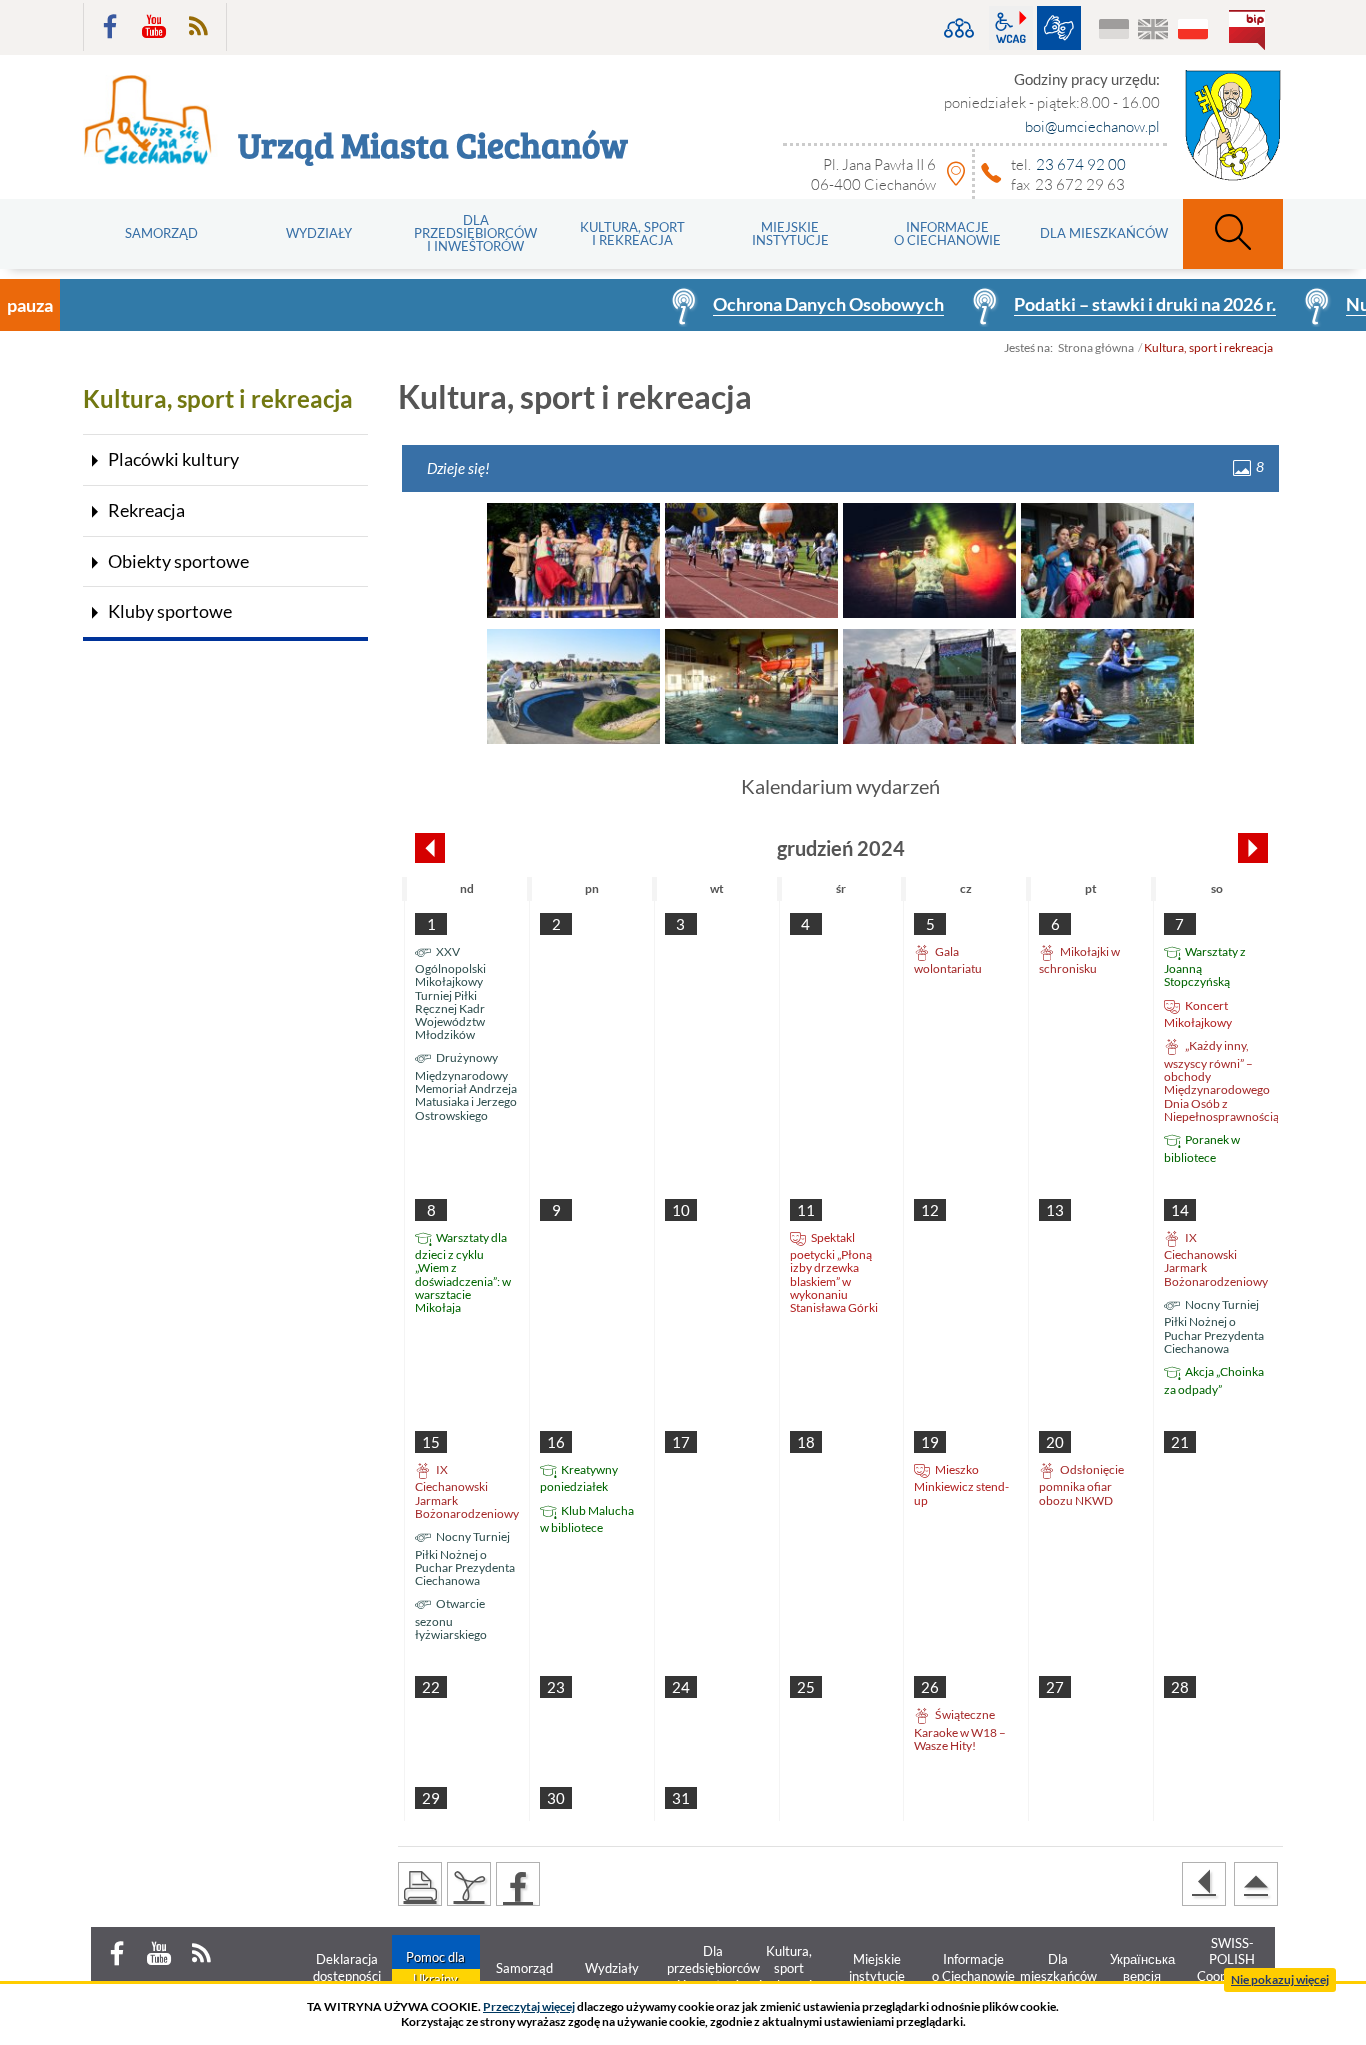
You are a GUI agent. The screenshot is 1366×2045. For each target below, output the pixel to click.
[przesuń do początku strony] (1256, 1884)
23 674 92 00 (1081, 164)
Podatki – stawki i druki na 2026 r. (1093, 304)
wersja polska (1192, 30)
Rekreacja (146, 510)
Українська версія (1114, 30)
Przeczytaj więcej (529, 2006)
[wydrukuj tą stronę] (420, 1884)
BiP (1251, 32)
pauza (30, 305)
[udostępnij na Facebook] (518, 1884)
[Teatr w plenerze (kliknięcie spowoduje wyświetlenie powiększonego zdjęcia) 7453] (573, 561)
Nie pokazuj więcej (1280, 1979)
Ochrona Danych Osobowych (776, 304)
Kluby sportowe (170, 611)
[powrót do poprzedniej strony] (1204, 1884)
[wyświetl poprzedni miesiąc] (430, 848)
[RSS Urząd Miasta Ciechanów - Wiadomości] (198, 27)
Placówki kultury (173, 459)
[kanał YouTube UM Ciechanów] (154, 27)
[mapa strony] (959, 28)
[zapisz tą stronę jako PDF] (469, 1884)
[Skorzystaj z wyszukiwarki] (1233, 234)
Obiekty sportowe (178, 561)
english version (1153, 30)
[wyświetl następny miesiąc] (1253, 848)
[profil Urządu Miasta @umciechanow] (110, 27)
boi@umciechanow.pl (1092, 126)
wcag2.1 (1011, 28)
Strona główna (1096, 347)
